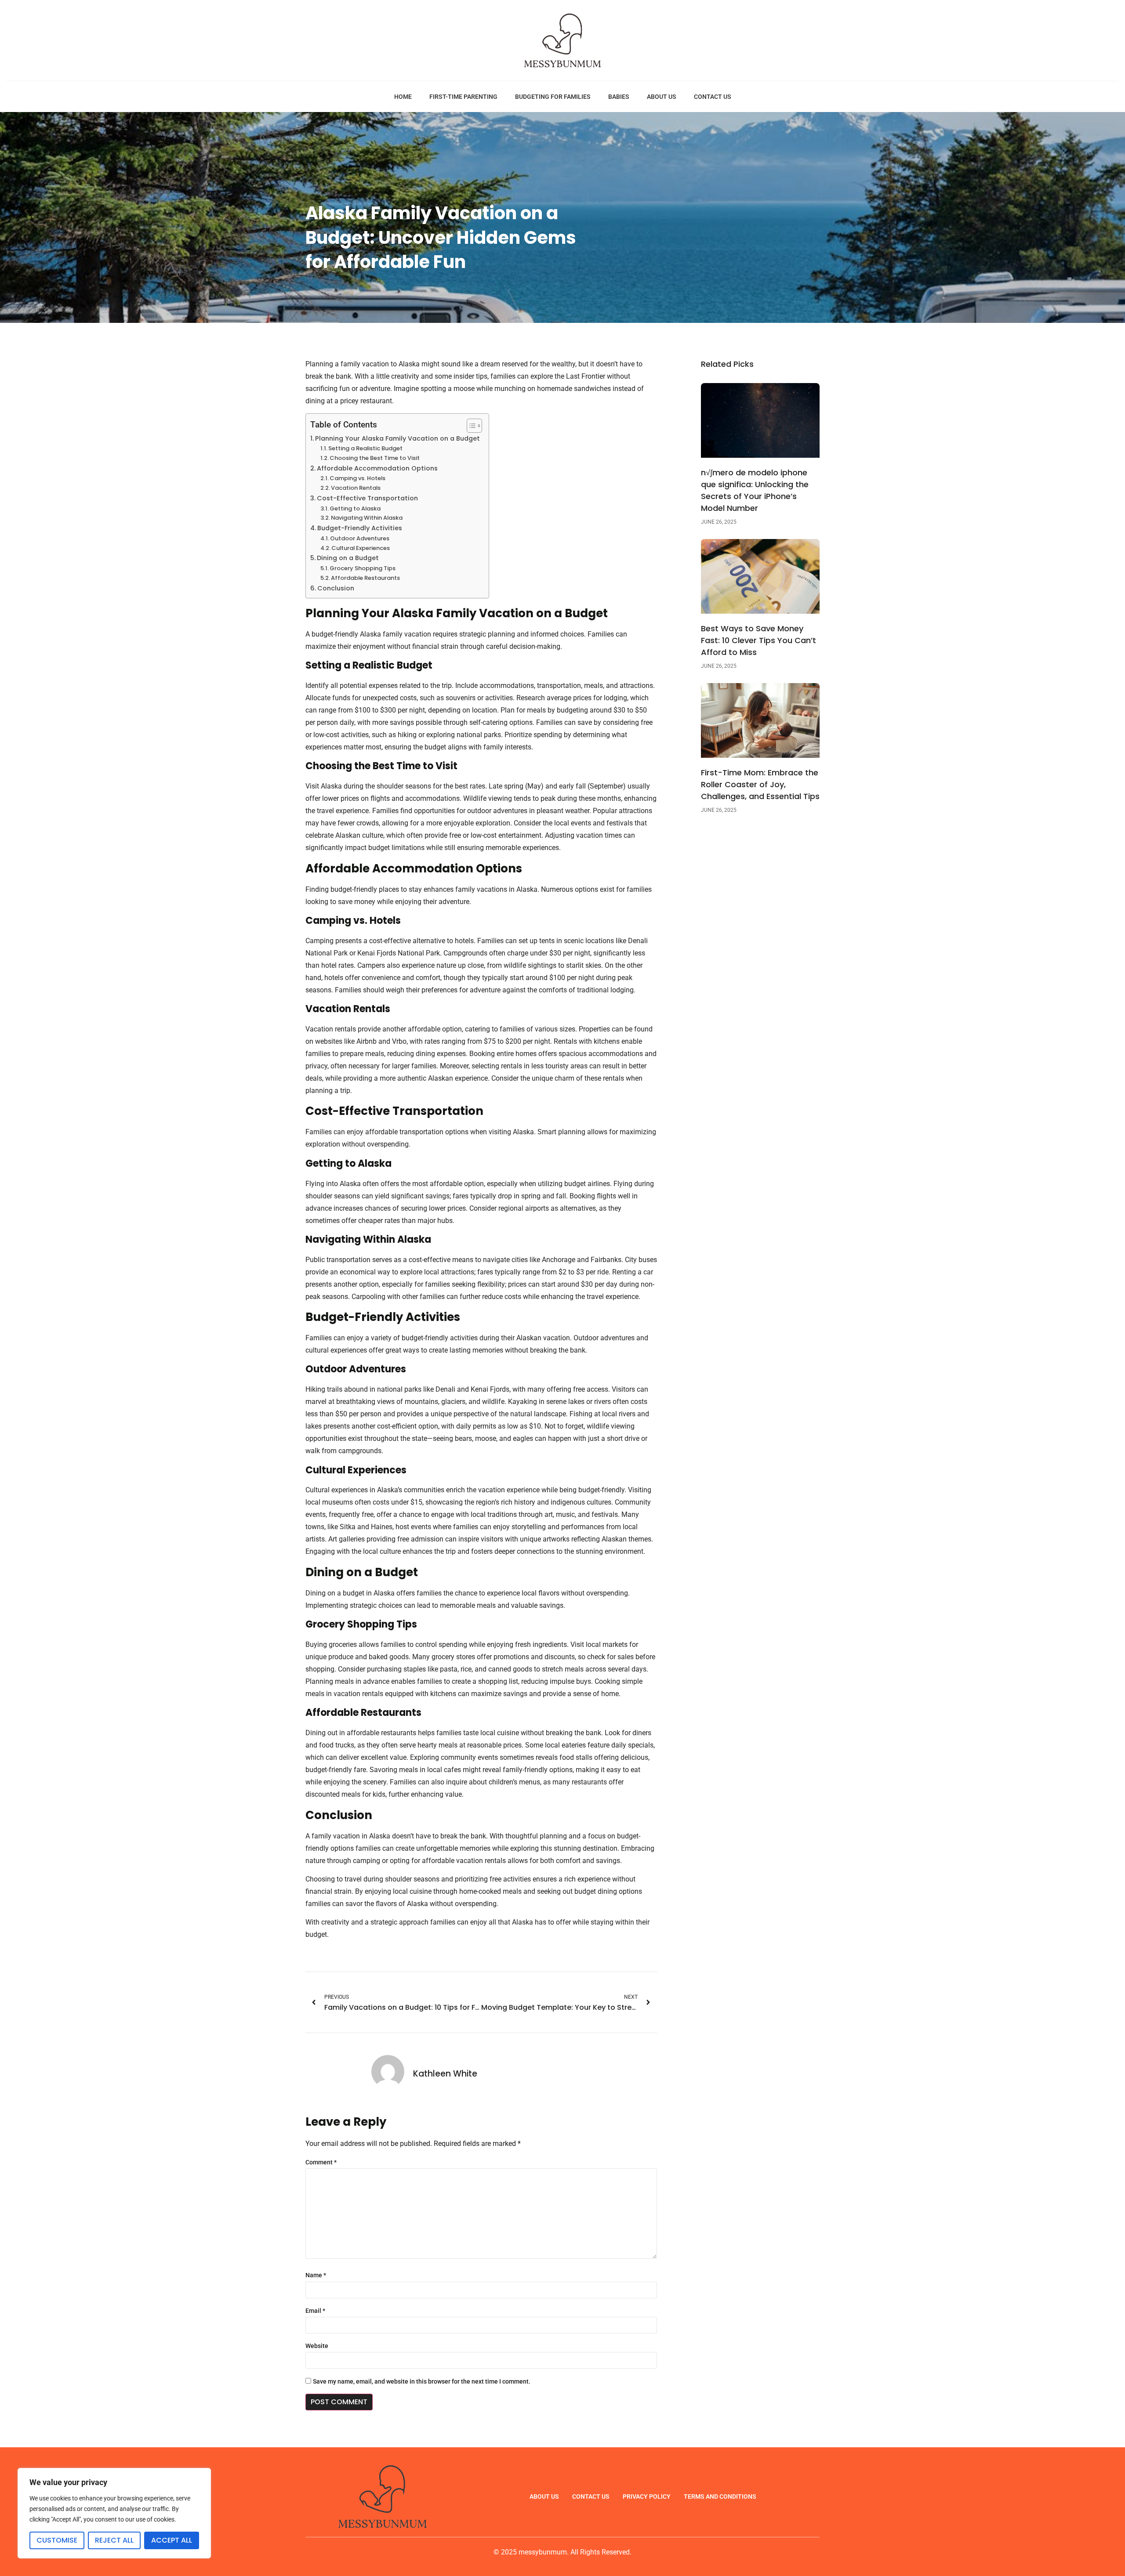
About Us (662, 97)
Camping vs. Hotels (357, 478)
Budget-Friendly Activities (360, 528)
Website (317, 2346)
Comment (321, 2162)
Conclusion (336, 588)
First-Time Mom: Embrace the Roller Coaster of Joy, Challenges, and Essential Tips (760, 784)
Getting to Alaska (355, 508)
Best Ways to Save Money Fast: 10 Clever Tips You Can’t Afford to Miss (758, 640)
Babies (619, 97)
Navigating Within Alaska (367, 518)
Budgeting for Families (553, 97)
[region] (114, 2513)
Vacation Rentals (356, 488)
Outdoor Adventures (360, 538)
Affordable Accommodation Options (377, 468)
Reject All (114, 2540)
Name (316, 2275)
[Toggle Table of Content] (470, 426)
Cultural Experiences (361, 548)
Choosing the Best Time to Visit (375, 458)
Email (315, 2311)
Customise (57, 2540)
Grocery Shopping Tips (363, 568)
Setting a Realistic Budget (365, 448)
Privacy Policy (647, 2496)
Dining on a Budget (348, 558)
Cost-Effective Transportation (367, 498)
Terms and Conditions (720, 2496)
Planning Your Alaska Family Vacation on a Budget (397, 438)
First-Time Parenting (463, 97)
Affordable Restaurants (365, 578)
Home (403, 97)
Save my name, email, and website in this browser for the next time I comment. (422, 2381)
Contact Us (713, 97)
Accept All (172, 2540)
